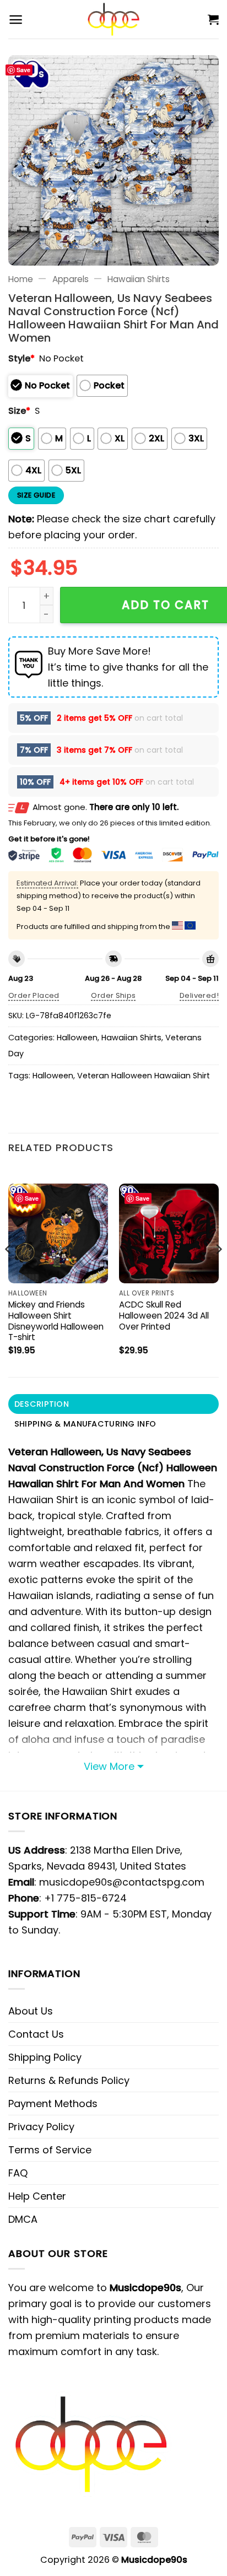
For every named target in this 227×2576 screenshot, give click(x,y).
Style (21, 358)
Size (19, 411)
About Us (31, 2011)
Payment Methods (53, 2104)
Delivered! (199, 995)
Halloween (77, 1038)
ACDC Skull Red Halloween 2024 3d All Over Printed (164, 1316)
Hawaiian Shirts (139, 279)
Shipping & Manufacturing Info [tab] (85, 1424)
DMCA (23, 2219)
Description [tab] (42, 1404)
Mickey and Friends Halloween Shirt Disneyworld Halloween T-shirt (56, 1321)
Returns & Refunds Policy (69, 2080)
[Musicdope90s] (114, 19)
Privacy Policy (41, 2127)
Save (23, 70)
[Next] (218, 1271)
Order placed (34, 995)
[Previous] (9, 1271)
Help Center (37, 2196)
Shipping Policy (45, 2057)
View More (109, 1766)
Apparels (71, 279)
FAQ (18, 2173)
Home (21, 279)
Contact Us (36, 2034)
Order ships (113, 995)
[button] (16, 20)
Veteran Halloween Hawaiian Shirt (144, 1076)
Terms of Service (50, 2150)
